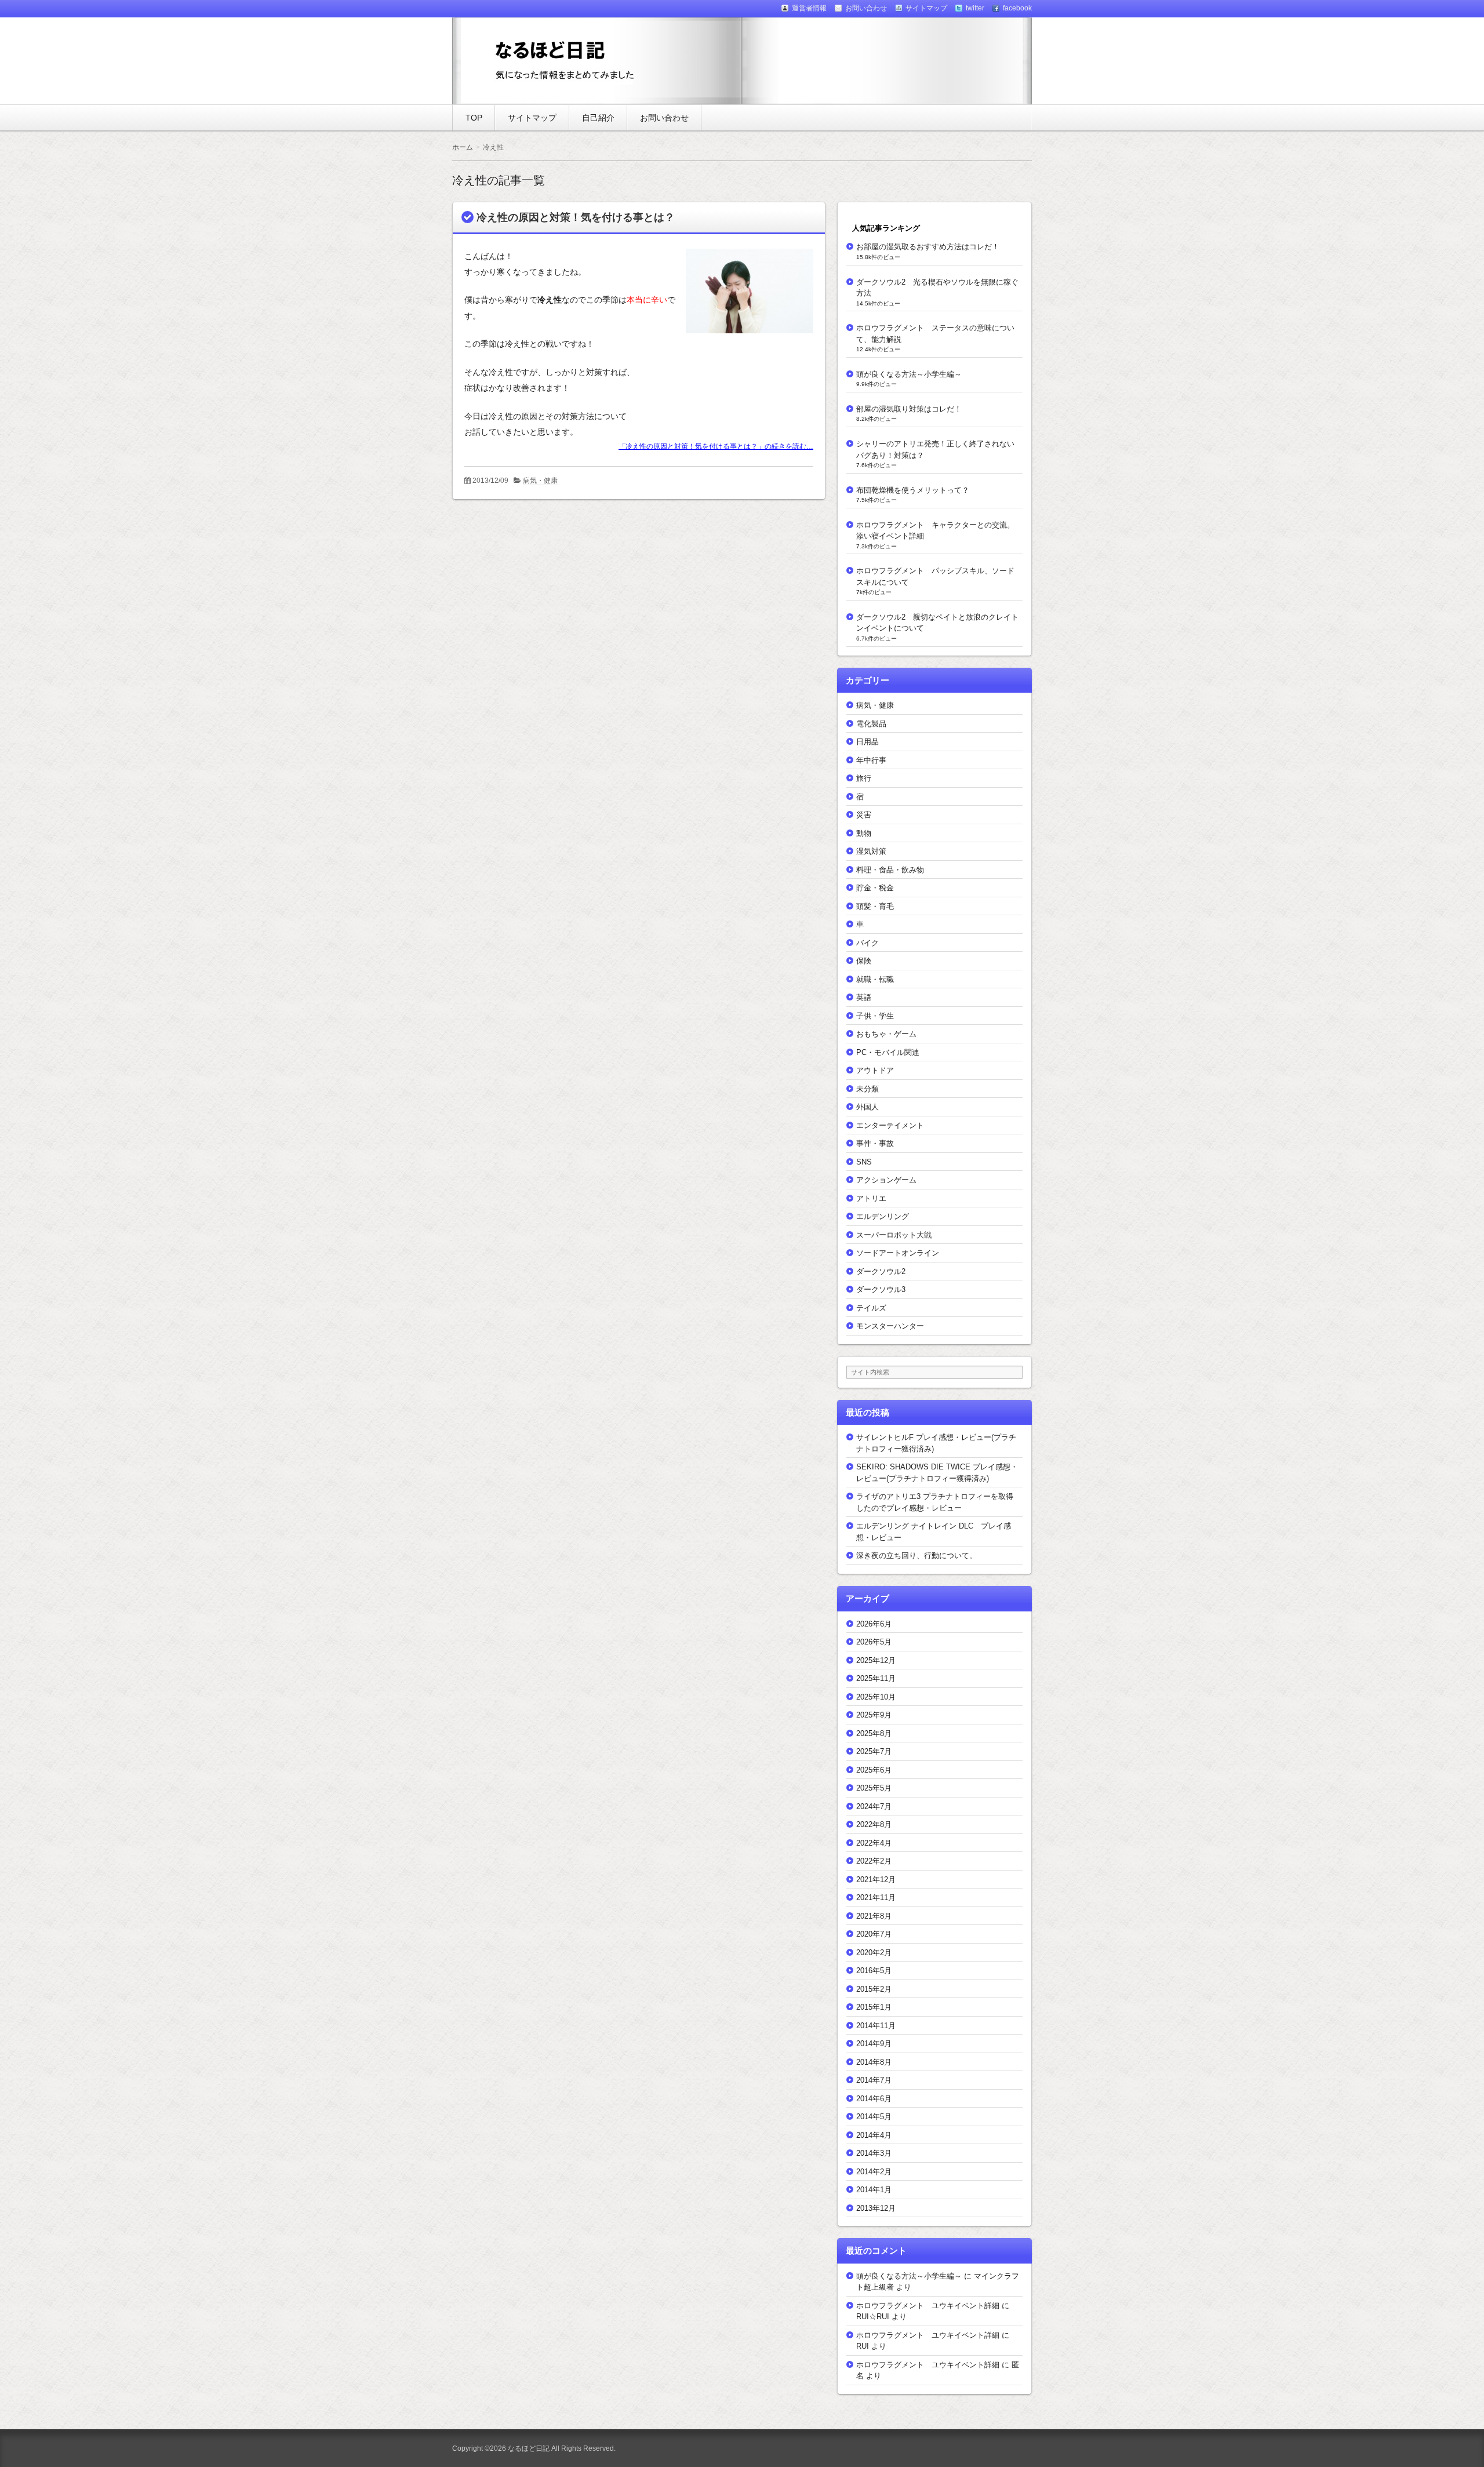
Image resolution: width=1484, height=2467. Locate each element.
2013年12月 (876, 2208)
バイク (868, 943)
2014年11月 (876, 2026)
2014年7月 (874, 2080)
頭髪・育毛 (875, 906)
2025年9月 (874, 1715)
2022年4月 (874, 1843)
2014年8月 (874, 2062)
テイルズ (871, 1308)
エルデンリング (883, 1216)
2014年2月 (874, 2172)
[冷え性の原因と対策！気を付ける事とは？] (745, 335)
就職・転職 (875, 979)
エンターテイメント (890, 1125)
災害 (864, 815)
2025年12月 (876, 1660)
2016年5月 (874, 1971)
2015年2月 (874, 1989)
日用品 (868, 742)
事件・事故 (875, 1143)
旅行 (864, 778)
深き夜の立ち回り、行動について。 (916, 1555)
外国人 (868, 1107)
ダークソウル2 (881, 1271)
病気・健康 (540, 481)
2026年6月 (874, 1624)
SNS (864, 1162)
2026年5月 (874, 1642)
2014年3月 (874, 2153)
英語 (864, 997)
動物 (864, 833)
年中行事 (871, 760)
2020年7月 (874, 1934)
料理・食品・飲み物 (890, 870)
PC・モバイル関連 (888, 1052)
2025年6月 (874, 1770)
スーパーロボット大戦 (894, 1235)
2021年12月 (876, 1880)
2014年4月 (874, 2135)
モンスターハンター (890, 1326)
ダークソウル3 (881, 1289)
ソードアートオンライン (898, 1253)
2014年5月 (874, 2117)
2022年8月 (874, 1824)
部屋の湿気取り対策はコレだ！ (909, 409)
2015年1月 (874, 2007)
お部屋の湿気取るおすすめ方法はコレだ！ (928, 247)
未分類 (868, 1089)
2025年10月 (876, 1697)
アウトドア (875, 1070)
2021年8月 (874, 1916)
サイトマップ (532, 118)
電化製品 (871, 724)
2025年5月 (874, 1788)
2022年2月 (874, 1861)
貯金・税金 (875, 888)
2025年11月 (876, 1678)
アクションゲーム (886, 1180)
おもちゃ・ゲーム (886, 1034)
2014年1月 (874, 2190)
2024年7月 (874, 1806)
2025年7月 (874, 1751)
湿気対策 (871, 851)
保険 (864, 961)
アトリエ (871, 1198)
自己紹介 (598, 118)
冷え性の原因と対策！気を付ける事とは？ (576, 217)
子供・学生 (875, 1016)
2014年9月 (874, 2044)
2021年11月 (876, 1897)
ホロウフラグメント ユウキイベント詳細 (928, 2306)
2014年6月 (874, 2099)
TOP (474, 118)
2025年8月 (874, 1733)
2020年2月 (874, 1953)
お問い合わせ (664, 118)
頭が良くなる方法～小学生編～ (909, 374)
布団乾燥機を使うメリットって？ (913, 490)
